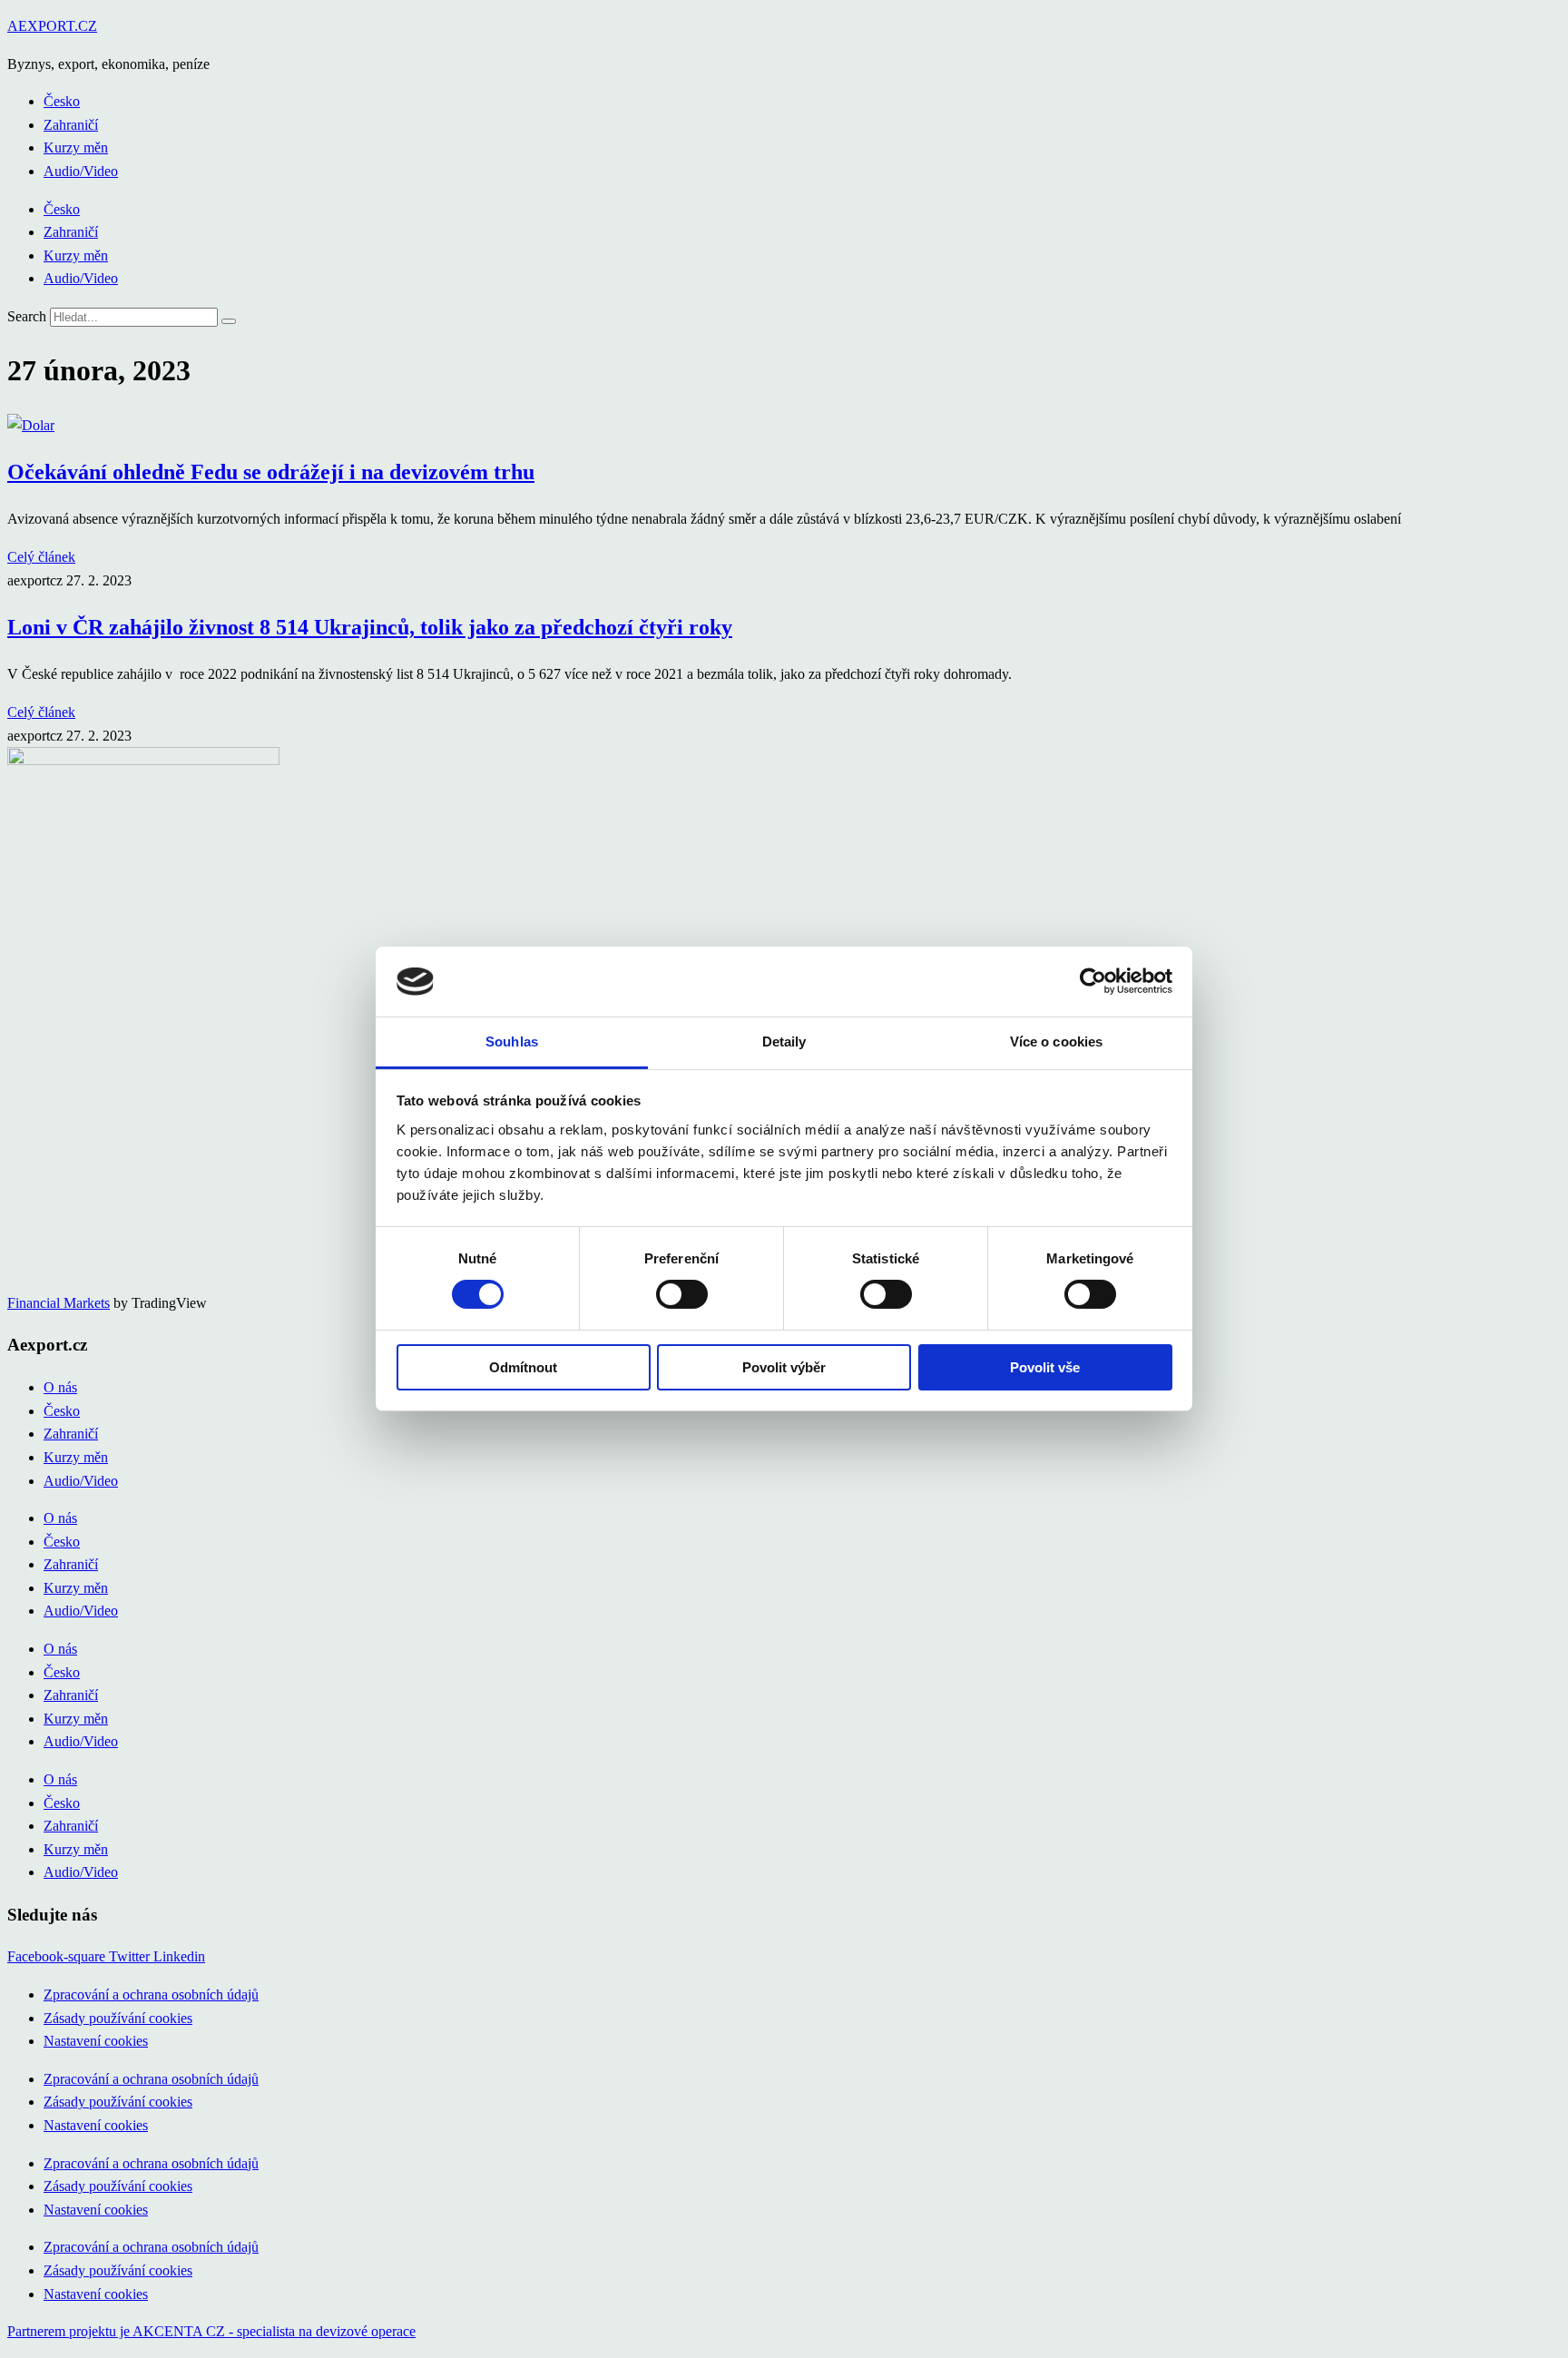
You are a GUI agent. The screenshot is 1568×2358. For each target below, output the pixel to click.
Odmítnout (523, 1367)
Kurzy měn (76, 147)
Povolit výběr (784, 1367)
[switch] (682, 1294)
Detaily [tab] (784, 1041)
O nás (60, 1387)
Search (27, 316)
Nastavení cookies (96, 2041)
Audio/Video (81, 171)
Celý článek (41, 557)
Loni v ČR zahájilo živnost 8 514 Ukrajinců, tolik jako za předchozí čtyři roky (370, 627)
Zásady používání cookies (118, 2018)
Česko (62, 101)
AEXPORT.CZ (52, 26)
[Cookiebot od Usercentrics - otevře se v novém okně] (1093, 981)
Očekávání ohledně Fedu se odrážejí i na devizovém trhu (271, 472)
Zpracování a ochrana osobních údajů (151, 1994)
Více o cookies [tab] (1056, 1041)
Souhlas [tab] (512, 1041)
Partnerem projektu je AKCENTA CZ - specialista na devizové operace (211, 2331)
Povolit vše (1045, 1367)
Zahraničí (71, 125)
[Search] (229, 321)
